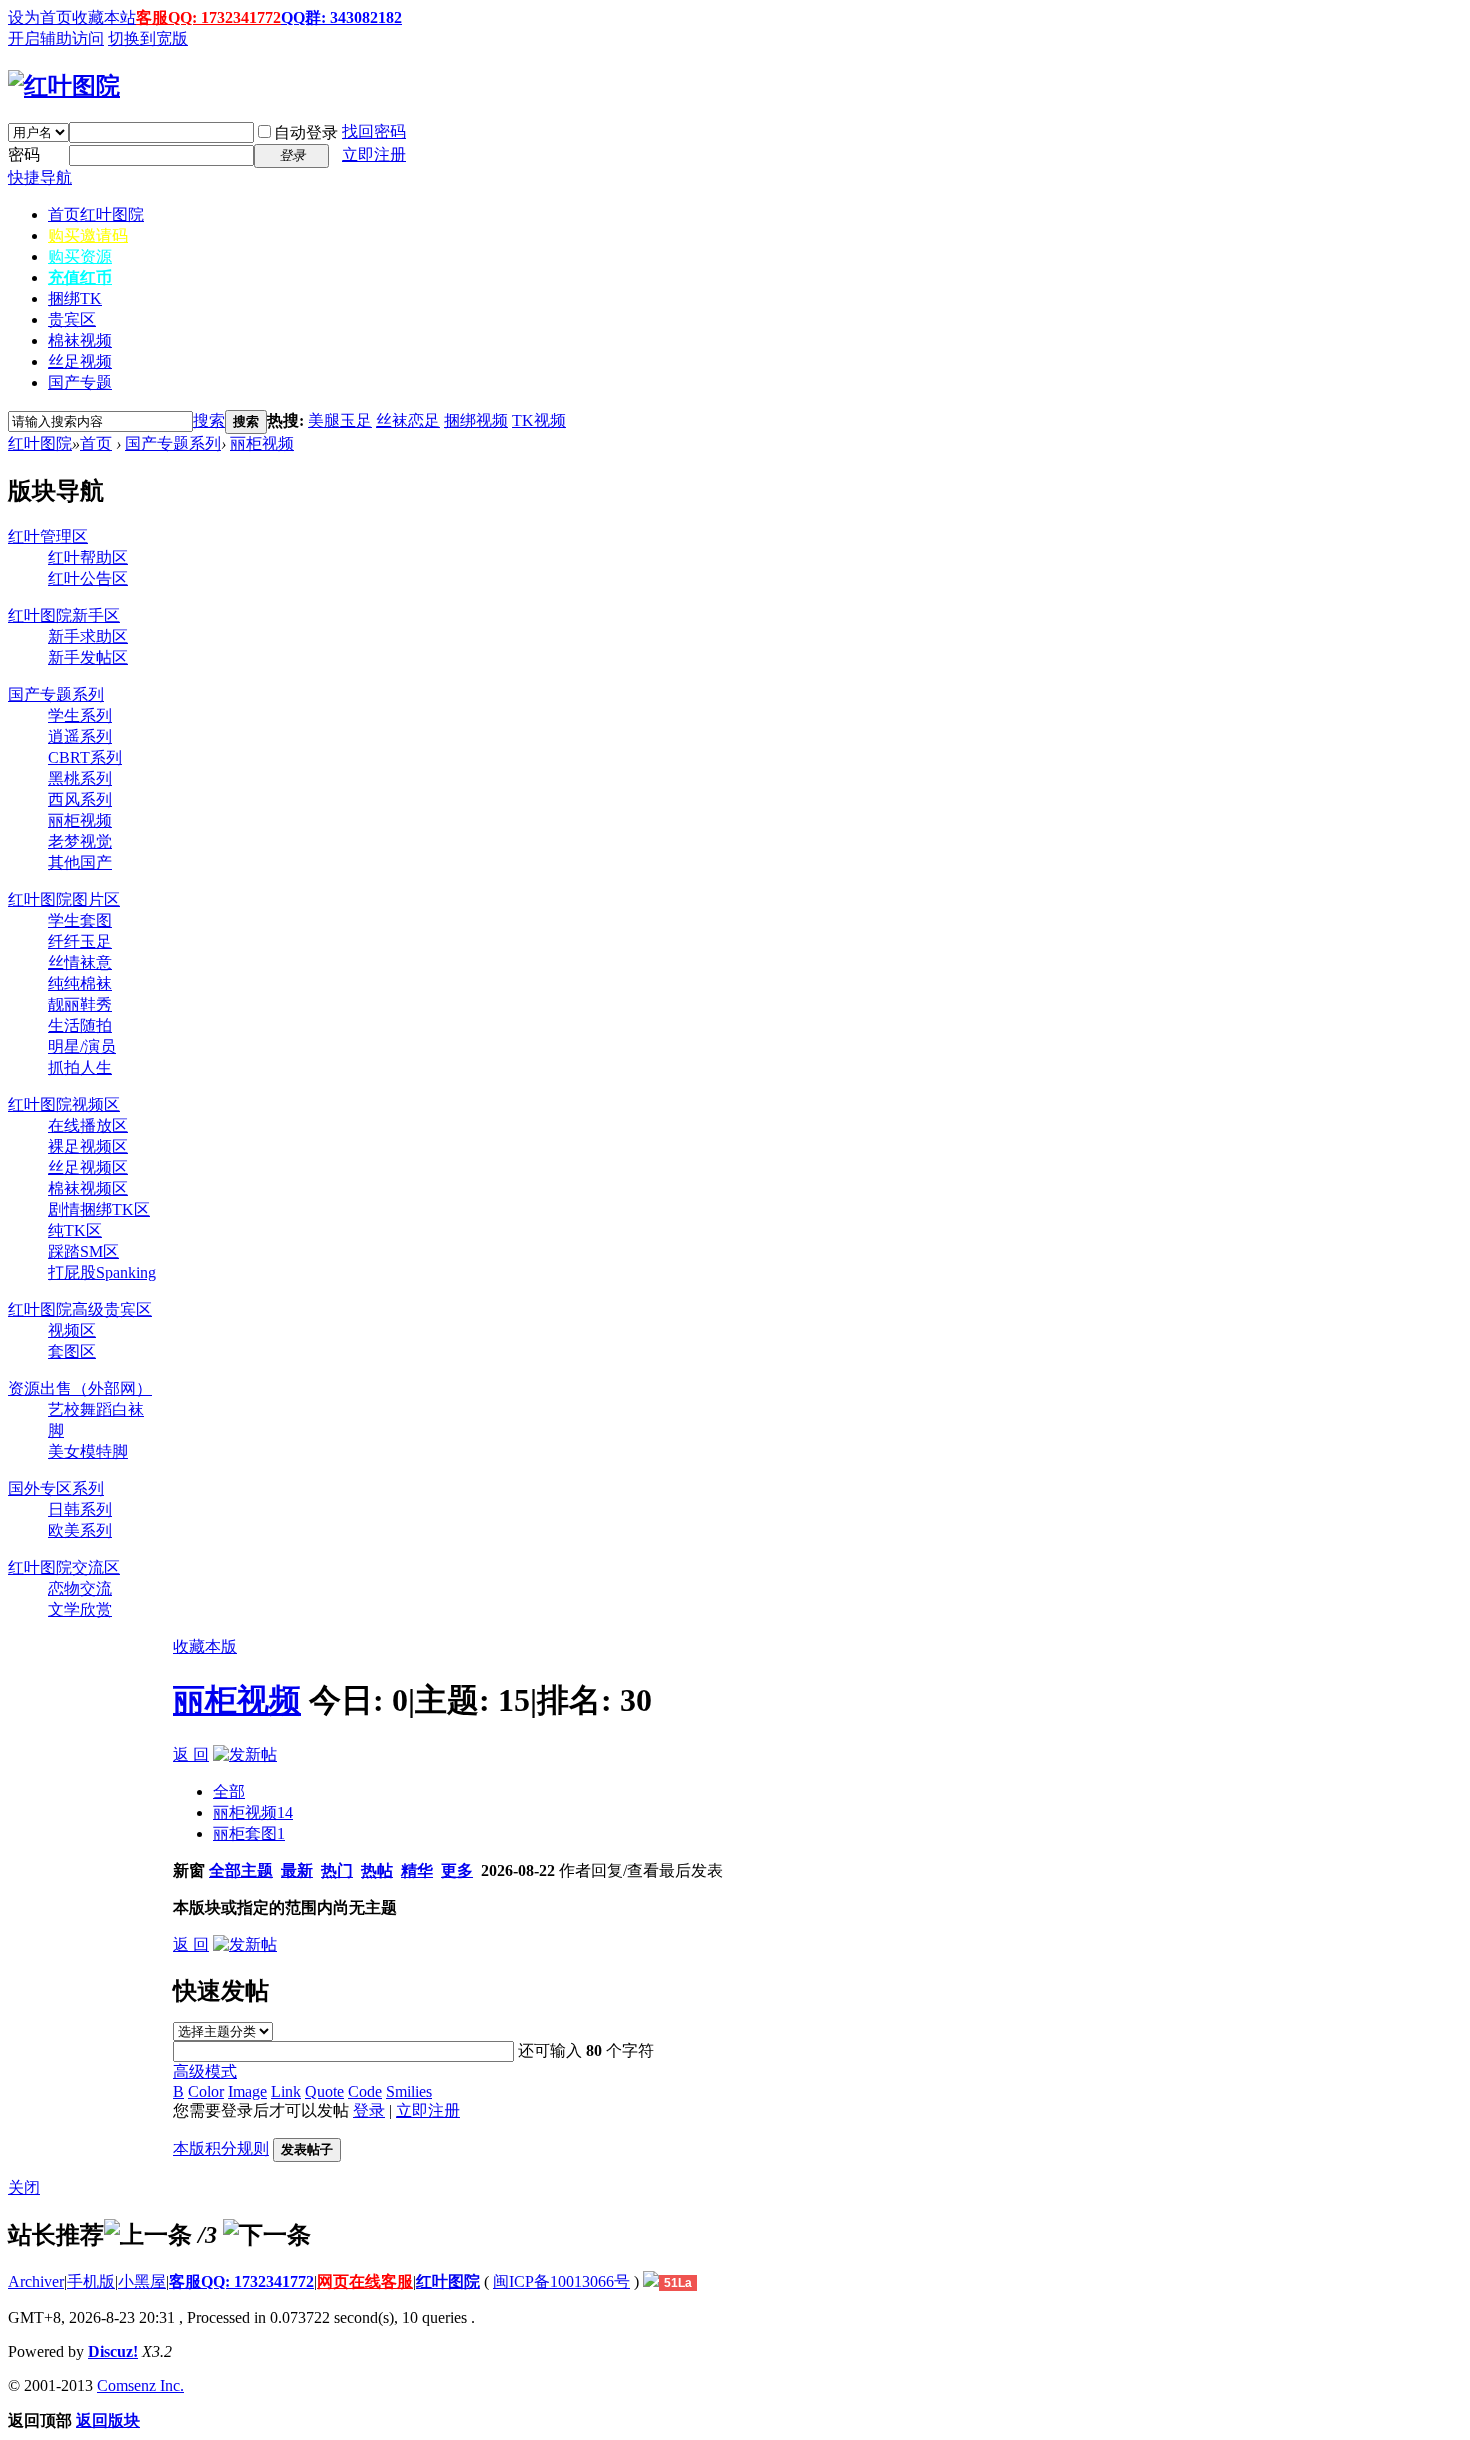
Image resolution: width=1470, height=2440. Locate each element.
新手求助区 (88, 636)
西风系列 (80, 799)
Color (206, 2091)
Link (286, 2091)
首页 (96, 214)
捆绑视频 (476, 420)
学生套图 (80, 920)
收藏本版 (205, 1646)
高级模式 (205, 2071)
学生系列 (80, 715)
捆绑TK (75, 298)
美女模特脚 (88, 1451)
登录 (369, 2110)
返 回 (191, 1754)
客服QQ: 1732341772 (208, 17)
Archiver (36, 2281)
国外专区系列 (56, 1488)
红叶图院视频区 (64, 1104)
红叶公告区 (88, 578)
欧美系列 (80, 1530)
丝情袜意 (80, 962)
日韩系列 (80, 1509)
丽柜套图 (249, 1833)
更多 (457, 1870)
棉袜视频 (80, 340)
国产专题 (80, 382)
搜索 (209, 420)
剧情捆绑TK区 (99, 1209)
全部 (229, 1791)
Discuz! (113, 2351)
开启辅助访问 (56, 38)
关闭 (24, 2187)
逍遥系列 (80, 736)
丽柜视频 (262, 443)
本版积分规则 (221, 2148)
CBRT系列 (85, 757)
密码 (24, 154)
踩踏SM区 (83, 1251)
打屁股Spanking (102, 1272)
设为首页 (40, 17)
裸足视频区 (88, 1146)
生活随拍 (80, 1025)
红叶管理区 (48, 536)
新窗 (189, 1870)
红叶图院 (40, 443)
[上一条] (148, 2235)
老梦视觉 (80, 841)
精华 (417, 1870)
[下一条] (267, 2235)
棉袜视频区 (88, 1188)
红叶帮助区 (88, 557)
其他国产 (80, 862)
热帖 (377, 1870)
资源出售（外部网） (80, 1388)
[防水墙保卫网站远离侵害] (651, 2281)
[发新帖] (245, 1754)
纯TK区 (75, 1230)
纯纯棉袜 (80, 983)
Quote (324, 2091)
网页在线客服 (365, 2281)
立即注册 (374, 154)
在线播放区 (88, 1125)
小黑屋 (142, 2281)
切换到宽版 (148, 38)
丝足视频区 (88, 1167)
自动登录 (306, 132)
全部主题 (241, 1870)
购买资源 (80, 256)
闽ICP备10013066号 (561, 2281)
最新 (297, 1870)
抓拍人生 (80, 1067)
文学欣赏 (80, 1609)
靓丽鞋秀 (80, 1004)
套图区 (72, 1351)
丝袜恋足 (408, 420)
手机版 (91, 2281)
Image (247, 2091)
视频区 (72, 1330)
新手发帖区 (88, 657)
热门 (337, 1870)
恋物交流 (80, 1588)
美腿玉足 (340, 420)
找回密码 (374, 131)
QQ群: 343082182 (341, 17)
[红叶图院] (64, 86)
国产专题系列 (173, 443)
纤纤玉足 (80, 941)
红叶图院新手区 (64, 615)
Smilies (409, 2091)
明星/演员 (82, 1046)
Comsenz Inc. (140, 2385)
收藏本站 (104, 17)
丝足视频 (80, 361)
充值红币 (80, 277)
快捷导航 (40, 177)
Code (365, 2091)
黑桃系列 (80, 778)
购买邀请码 (88, 235)
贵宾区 (72, 319)
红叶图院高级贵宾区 (80, 1309)
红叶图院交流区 (64, 1567)
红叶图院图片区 (64, 899)
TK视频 (539, 420)
